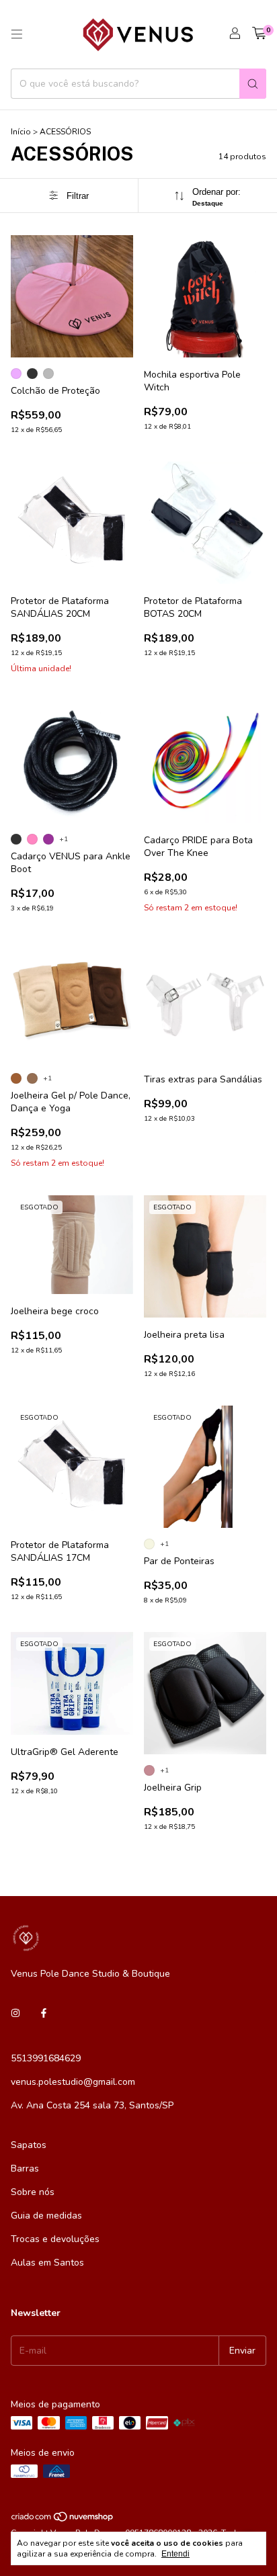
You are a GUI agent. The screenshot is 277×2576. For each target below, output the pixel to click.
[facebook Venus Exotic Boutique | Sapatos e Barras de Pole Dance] (44, 2013)
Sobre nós (33, 2192)
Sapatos (29, 2145)
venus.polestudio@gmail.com (73, 2082)
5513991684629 (46, 2058)
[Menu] (17, 34)
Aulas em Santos (47, 2263)
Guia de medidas (46, 2216)
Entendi (175, 2554)
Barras (25, 2169)
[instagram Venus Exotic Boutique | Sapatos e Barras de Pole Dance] (15, 2013)
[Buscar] (253, 84)
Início (21, 132)
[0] (259, 34)
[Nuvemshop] (63, 2520)
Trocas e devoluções (55, 2239)
